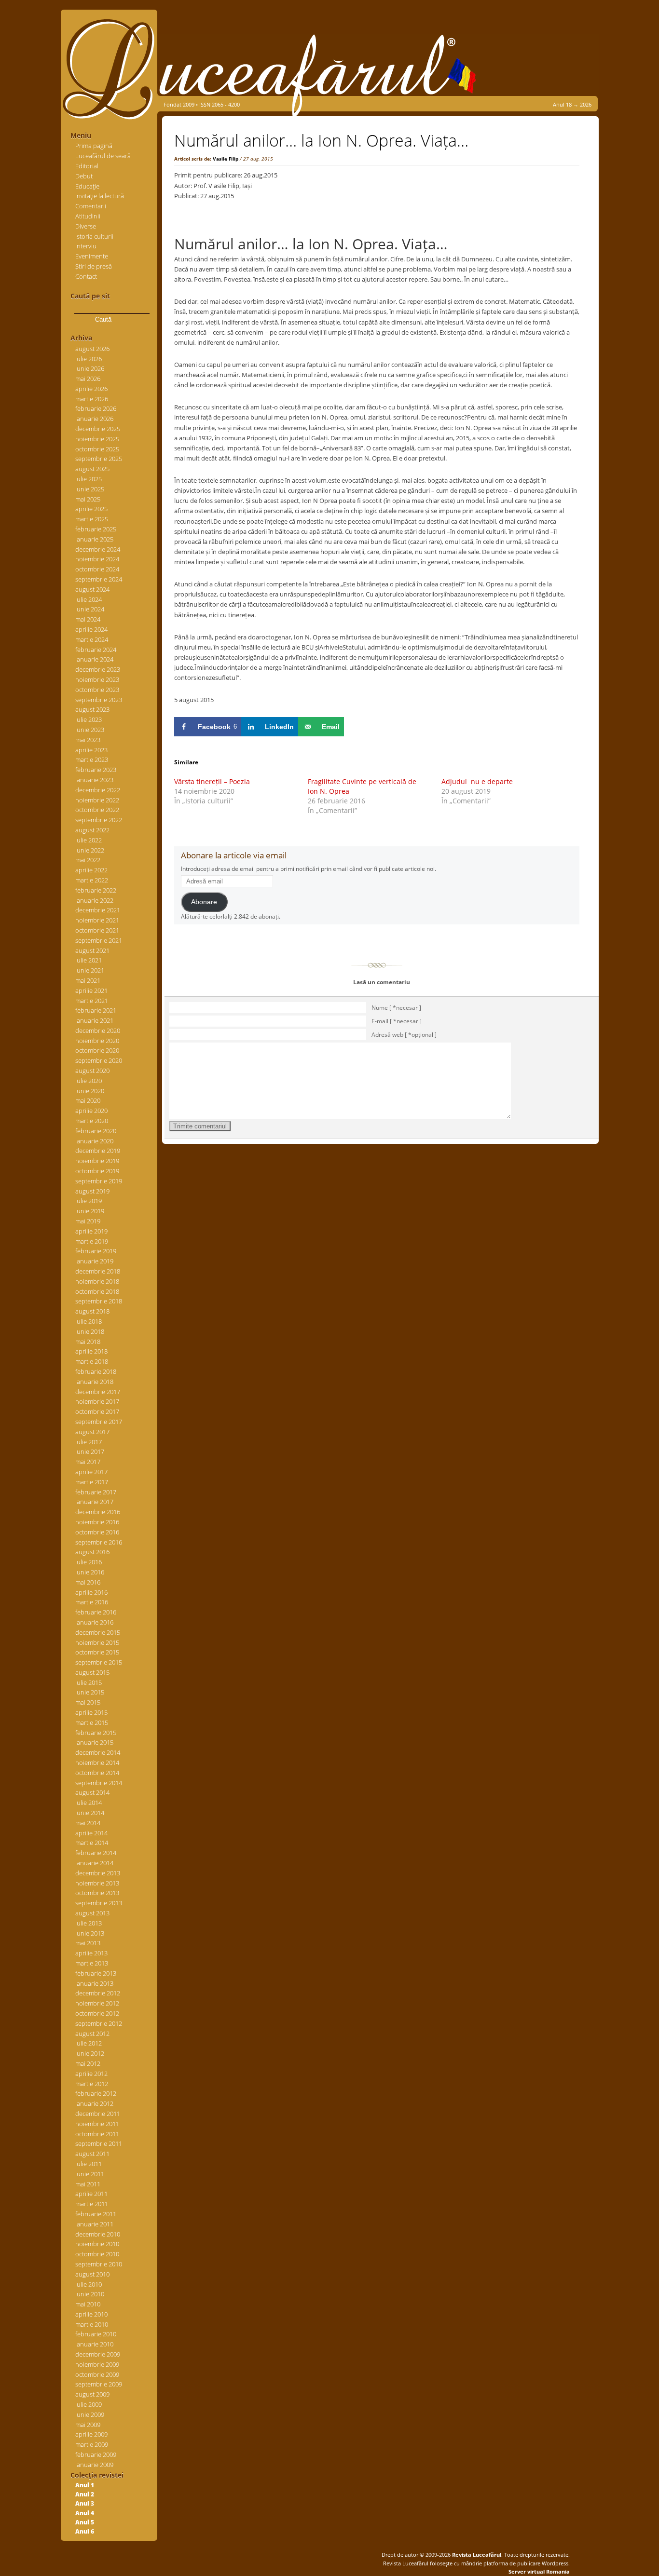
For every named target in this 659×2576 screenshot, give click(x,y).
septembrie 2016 (99, 1542)
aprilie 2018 (91, 1351)
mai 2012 (88, 2063)
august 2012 (92, 2034)
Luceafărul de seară (103, 156)
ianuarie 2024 (94, 659)
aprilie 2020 (91, 1111)
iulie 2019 (89, 1201)
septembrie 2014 (99, 1783)
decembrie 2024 (98, 549)
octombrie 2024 (97, 569)
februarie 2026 (96, 408)
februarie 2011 (96, 2214)
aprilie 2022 (91, 870)
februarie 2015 (96, 1733)
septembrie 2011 (99, 2143)
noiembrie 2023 (97, 679)
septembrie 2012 (99, 2023)
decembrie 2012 (98, 1993)
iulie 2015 (89, 1682)
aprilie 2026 (91, 389)
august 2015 (92, 1672)
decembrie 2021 (98, 910)
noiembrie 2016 (97, 1522)
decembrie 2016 (98, 1512)
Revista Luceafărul (476, 2555)
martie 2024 (92, 639)
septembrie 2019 (99, 1181)
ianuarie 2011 (94, 2224)
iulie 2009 (89, 2404)
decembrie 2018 (98, 1271)
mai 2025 (88, 499)
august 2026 (92, 349)
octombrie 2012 (97, 2013)
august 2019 (92, 1191)
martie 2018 (92, 1361)
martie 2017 (92, 1482)
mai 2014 (88, 1823)
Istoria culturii (94, 236)
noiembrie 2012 (97, 2003)
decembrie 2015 (98, 1632)
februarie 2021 (96, 1010)
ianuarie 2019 (94, 1261)
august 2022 (92, 830)
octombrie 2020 (97, 1050)
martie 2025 (92, 519)
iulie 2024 (89, 599)
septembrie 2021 (99, 940)
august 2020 (92, 1071)
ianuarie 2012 (94, 2103)
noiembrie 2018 (97, 1281)
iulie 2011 (89, 2164)
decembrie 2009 (98, 2354)
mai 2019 (88, 1221)
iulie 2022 (89, 840)
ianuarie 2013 (94, 1983)
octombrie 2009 (97, 2374)
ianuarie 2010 (94, 2344)
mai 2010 (88, 2304)
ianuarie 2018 (94, 1382)
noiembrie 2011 (97, 2124)
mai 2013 (88, 1943)
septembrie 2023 (99, 700)
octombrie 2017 (97, 1411)
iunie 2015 (90, 1692)
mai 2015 (88, 1702)
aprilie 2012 (91, 2074)
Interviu (86, 246)
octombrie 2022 (97, 810)
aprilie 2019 (91, 1231)
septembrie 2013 (99, 1903)
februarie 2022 (96, 890)
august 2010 (92, 2274)
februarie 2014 (96, 1853)
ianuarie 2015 (94, 1742)
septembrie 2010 (99, 2264)
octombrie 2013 (97, 1893)
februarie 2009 (96, 2454)
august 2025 (92, 469)
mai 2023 (88, 740)
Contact (86, 276)
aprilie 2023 (91, 750)
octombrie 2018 (97, 1291)
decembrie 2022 (98, 790)
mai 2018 (88, 1342)
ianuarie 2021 (94, 1020)
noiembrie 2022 (97, 800)
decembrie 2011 (98, 2114)
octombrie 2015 (97, 1652)
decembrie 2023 (98, 669)
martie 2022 (92, 880)
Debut (84, 176)
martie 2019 (92, 1241)
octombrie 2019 (97, 1171)
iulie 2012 (89, 2043)
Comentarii (91, 206)
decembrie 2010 (98, 2234)
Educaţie (87, 186)
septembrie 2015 (99, 1662)
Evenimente (92, 256)
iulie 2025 (89, 479)
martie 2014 (92, 1843)
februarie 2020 (96, 1131)
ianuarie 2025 (94, 539)
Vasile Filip (226, 159)
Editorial (87, 166)
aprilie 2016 (91, 1592)
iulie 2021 (89, 960)
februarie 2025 (96, 529)
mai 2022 (88, 860)
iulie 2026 (89, 359)
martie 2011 (92, 2204)
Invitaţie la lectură (100, 196)
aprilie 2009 (91, 2434)
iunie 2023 (90, 730)
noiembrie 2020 (97, 1041)
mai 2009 (88, 2425)
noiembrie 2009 (97, 2364)
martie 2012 (92, 2084)
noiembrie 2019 (97, 1161)
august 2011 (92, 2154)
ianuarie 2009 (94, 2465)
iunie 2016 (90, 1572)
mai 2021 (88, 980)
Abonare (204, 902)
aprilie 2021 (91, 990)
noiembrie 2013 (97, 1883)
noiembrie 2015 (97, 1642)
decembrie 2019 (98, 1151)
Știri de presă (94, 266)
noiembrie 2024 (97, 559)
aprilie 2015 (91, 1712)
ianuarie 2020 (94, 1141)
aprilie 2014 (91, 1833)
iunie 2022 (90, 850)
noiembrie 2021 (97, 920)
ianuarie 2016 (94, 1622)
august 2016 (92, 1552)
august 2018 (92, 1311)
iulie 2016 (89, 1562)
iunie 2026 (90, 368)
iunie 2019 (90, 1211)
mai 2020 (88, 1100)
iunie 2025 (90, 489)
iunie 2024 (90, 609)
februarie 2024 (96, 650)
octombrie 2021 (97, 930)
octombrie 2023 (97, 690)
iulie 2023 (89, 719)
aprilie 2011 (91, 2194)
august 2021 (92, 950)
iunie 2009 (90, 2414)
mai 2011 (88, 2184)
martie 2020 (92, 1121)
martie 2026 (92, 399)
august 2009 (92, 2394)
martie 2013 (92, 1963)
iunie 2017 (90, 1451)
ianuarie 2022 (94, 900)
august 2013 (92, 1913)
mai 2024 (88, 619)
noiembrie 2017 (97, 1401)
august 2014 (92, 1792)
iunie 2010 (90, 2294)
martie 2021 (92, 1001)
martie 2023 (92, 759)
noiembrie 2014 (97, 1763)
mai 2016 (88, 1582)
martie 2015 (92, 1722)
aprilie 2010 (91, 2314)
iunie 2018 (90, 1331)
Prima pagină (94, 146)
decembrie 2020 (98, 1030)
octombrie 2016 (97, 1532)
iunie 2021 (90, 970)
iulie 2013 (89, 1923)
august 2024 (92, 589)
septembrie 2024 (99, 579)
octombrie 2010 (97, 2254)
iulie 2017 (89, 1442)
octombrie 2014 (97, 1773)
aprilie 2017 (91, 1472)
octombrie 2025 (97, 449)
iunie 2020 (90, 1091)
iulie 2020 (89, 1081)
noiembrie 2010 (97, 2244)
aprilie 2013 (91, 1953)
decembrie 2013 (98, 1873)
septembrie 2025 (99, 459)
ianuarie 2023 (94, 780)
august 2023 (92, 709)
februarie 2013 (96, 1973)
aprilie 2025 (91, 509)
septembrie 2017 (99, 1422)
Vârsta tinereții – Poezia (212, 781)
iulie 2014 (89, 1803)
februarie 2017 (96, 1492)
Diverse (86, 226)
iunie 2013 (90, 1933)
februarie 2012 (96, 2093)
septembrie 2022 (99, 820)
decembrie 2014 (98, 1752)
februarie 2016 (96, 1612)
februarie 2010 (96, 2334)
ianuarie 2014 (94, 1863)
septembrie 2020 (99, 1060)
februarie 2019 (96, 1251)
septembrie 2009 (99, 2384)
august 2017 (92, 1432)
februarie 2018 (96, 1371)
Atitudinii (88, 216)
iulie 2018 (89, 1321)
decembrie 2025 (98, 429)
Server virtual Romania (539, 2571)
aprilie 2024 (91, 629)
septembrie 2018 (99, 1301)
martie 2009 (92, 2444)
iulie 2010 (89, 2284)
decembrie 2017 (98, 1392)
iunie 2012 (90, 2053)
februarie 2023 (96, 770)
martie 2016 (92, 1602)
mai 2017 (88, 1462)
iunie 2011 (90, 2174)
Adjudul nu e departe (477, 781)
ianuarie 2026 (94, 419)
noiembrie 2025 (97, 439)
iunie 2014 (90, 1813)
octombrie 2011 (97, 2134)
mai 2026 (88, 379)
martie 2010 (92, 2324)
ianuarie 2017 (94, 1502)
